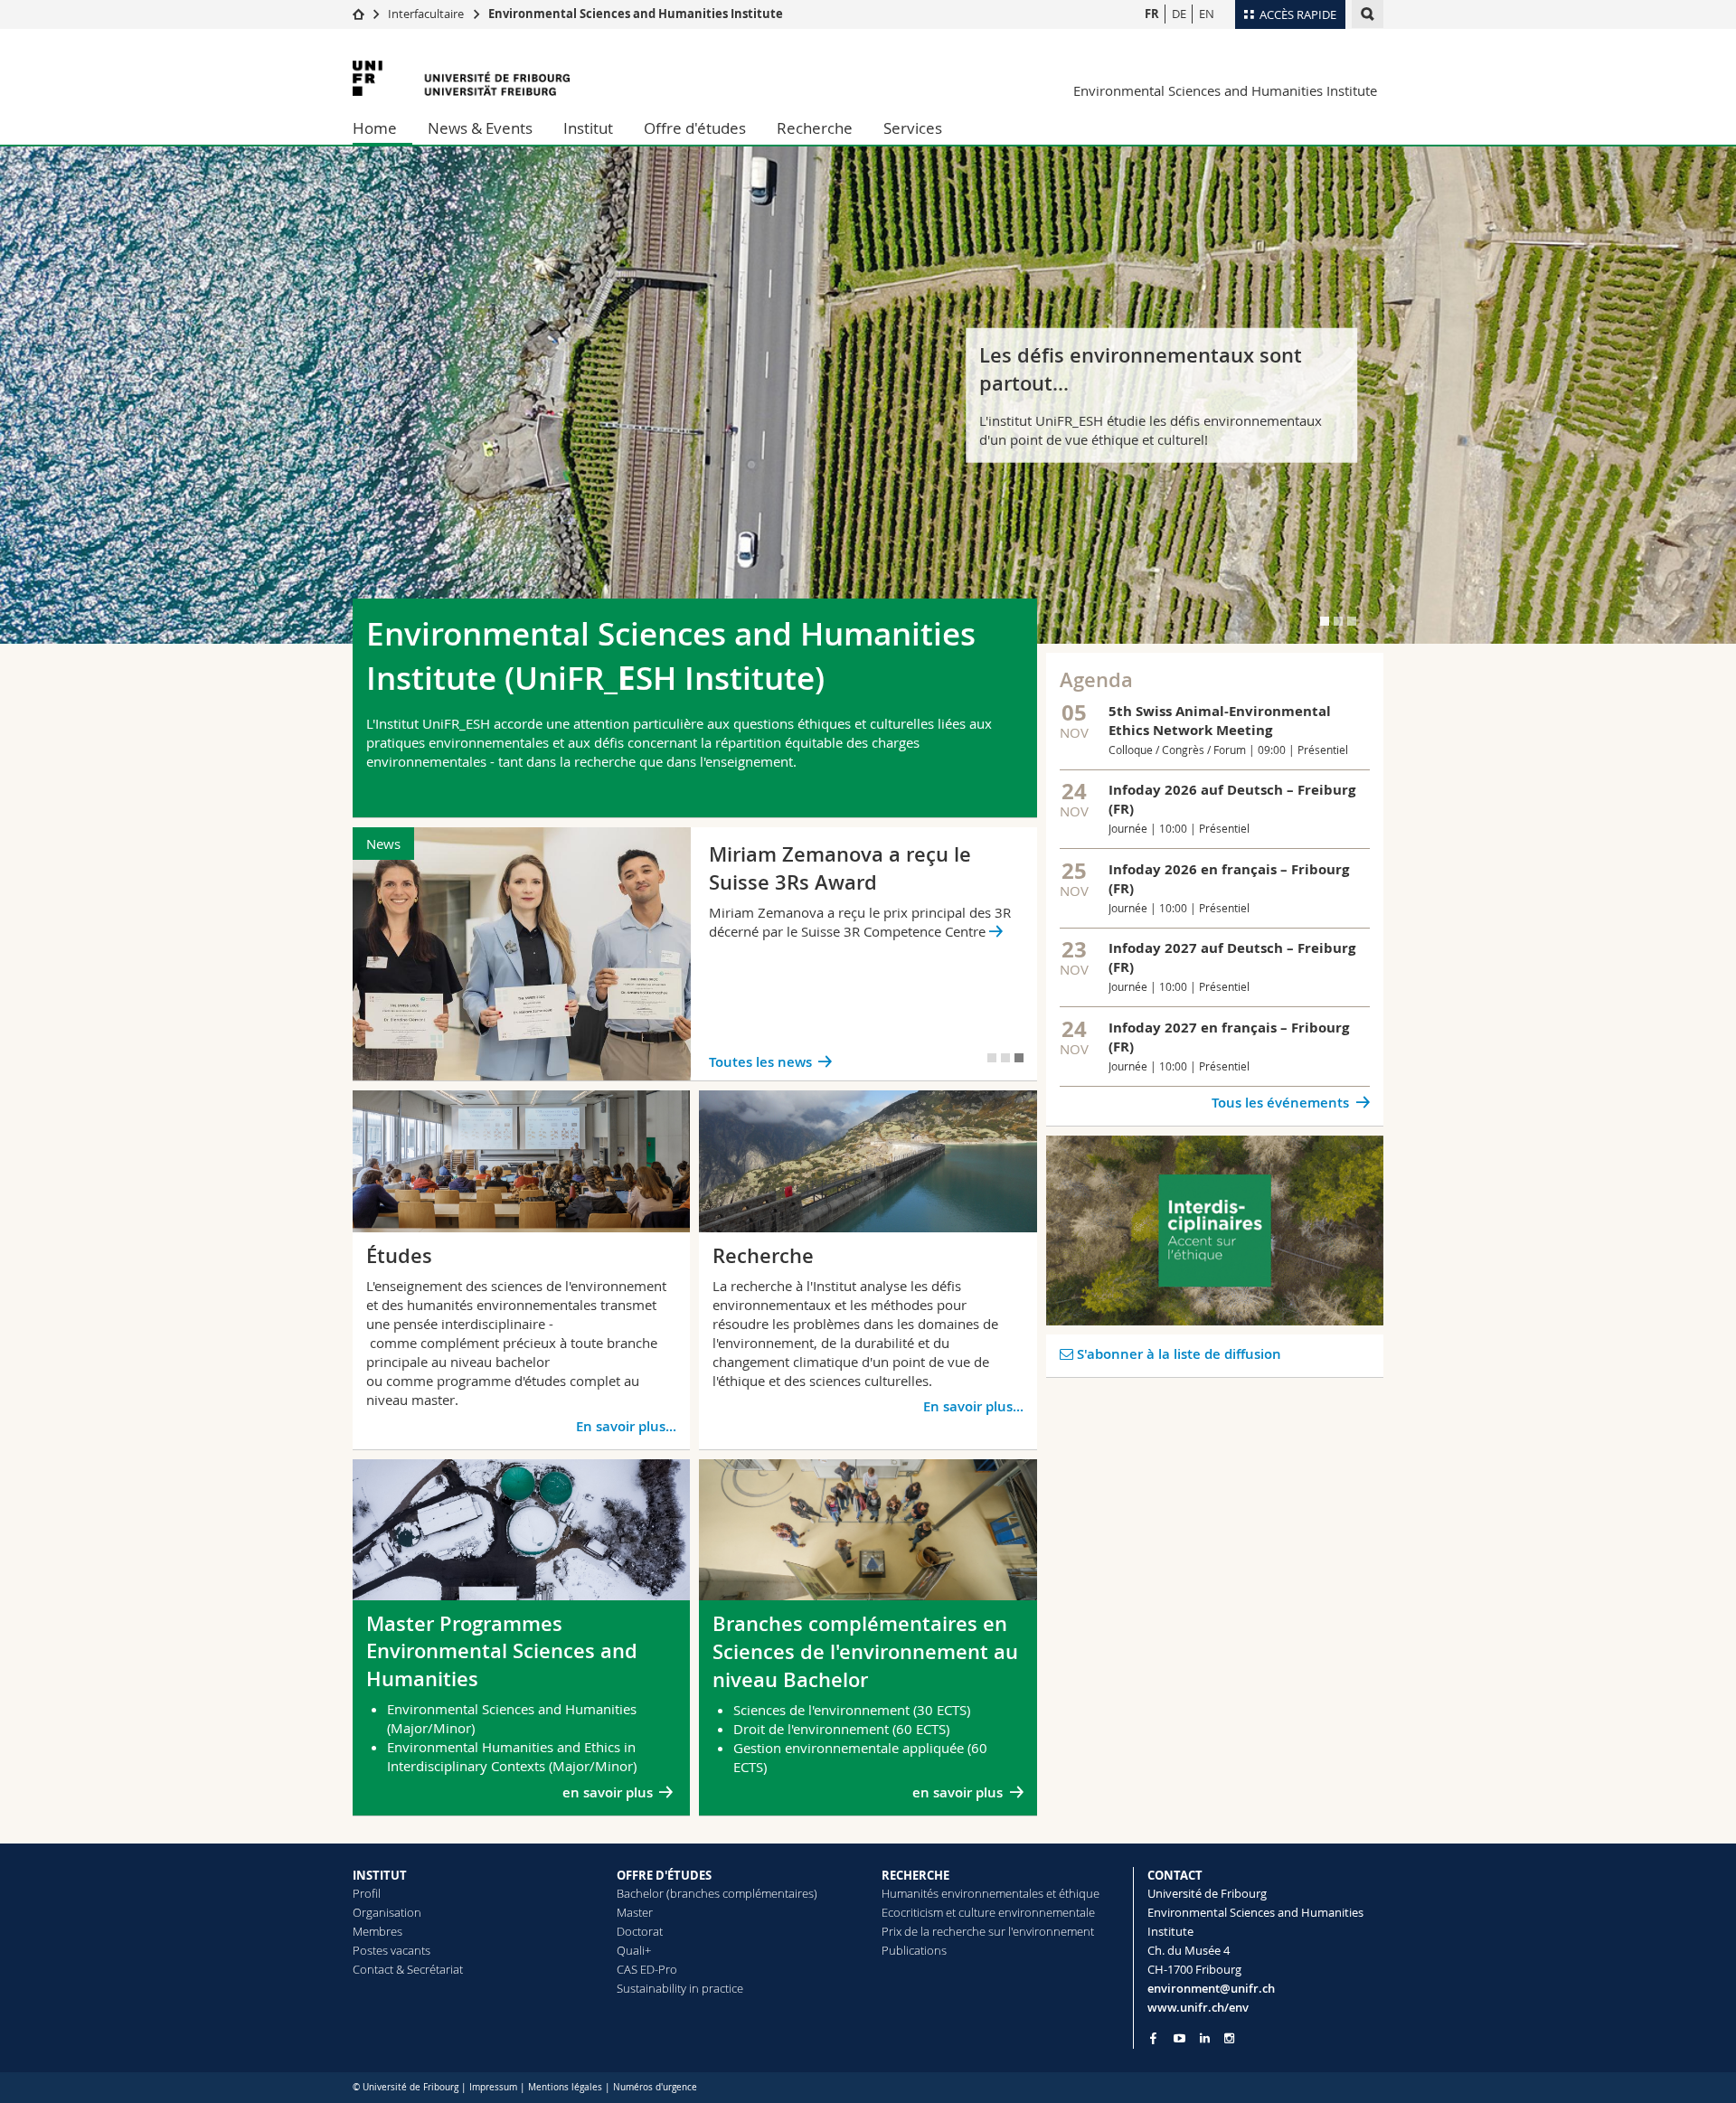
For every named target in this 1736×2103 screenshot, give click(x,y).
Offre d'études (695, 128)
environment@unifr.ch (1211, 1988)
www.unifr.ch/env (1198, 2007)
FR (1152, 14)
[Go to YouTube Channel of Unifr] (1179, 2038)
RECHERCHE (915, 1875)
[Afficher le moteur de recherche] (1368, 14)
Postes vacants (392, 1950)
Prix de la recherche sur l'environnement (988, 1931)
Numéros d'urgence (655, 2087)
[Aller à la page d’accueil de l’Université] (461, 78)
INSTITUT (380, 1875)
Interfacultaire (426, 14)
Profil (367, 1893)
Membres (377, 1931)
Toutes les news (760, 1062)
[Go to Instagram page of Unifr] (1229, 2038)
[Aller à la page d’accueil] (359, 14)
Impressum (493, 2087)
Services (913, 128)
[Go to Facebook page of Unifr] (1153, 2038)
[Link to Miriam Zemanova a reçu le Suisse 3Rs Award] (695, 954)
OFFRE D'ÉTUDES (664, 1875)
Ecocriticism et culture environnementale (988, 1912)
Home (375, 128)
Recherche (815, 128)
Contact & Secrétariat (408, 1969)
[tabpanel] (868, 395)
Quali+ (634, 1950)
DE (1179, 14)
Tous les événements (1280, 1103)
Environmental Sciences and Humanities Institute (636, 14)
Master (635, 1912)
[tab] (1325, 621)
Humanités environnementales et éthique (991, 1893)
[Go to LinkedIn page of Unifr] (1205, 2038)
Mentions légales (565, 2087)
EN (1207, 14)
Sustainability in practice (680, 1988)
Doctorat (640, 1931)
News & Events (480, 128)
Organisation (387, 1912)
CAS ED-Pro (647, 1969)
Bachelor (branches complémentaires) (717, 1893)
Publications (914, 1950)
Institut (588, 128)
